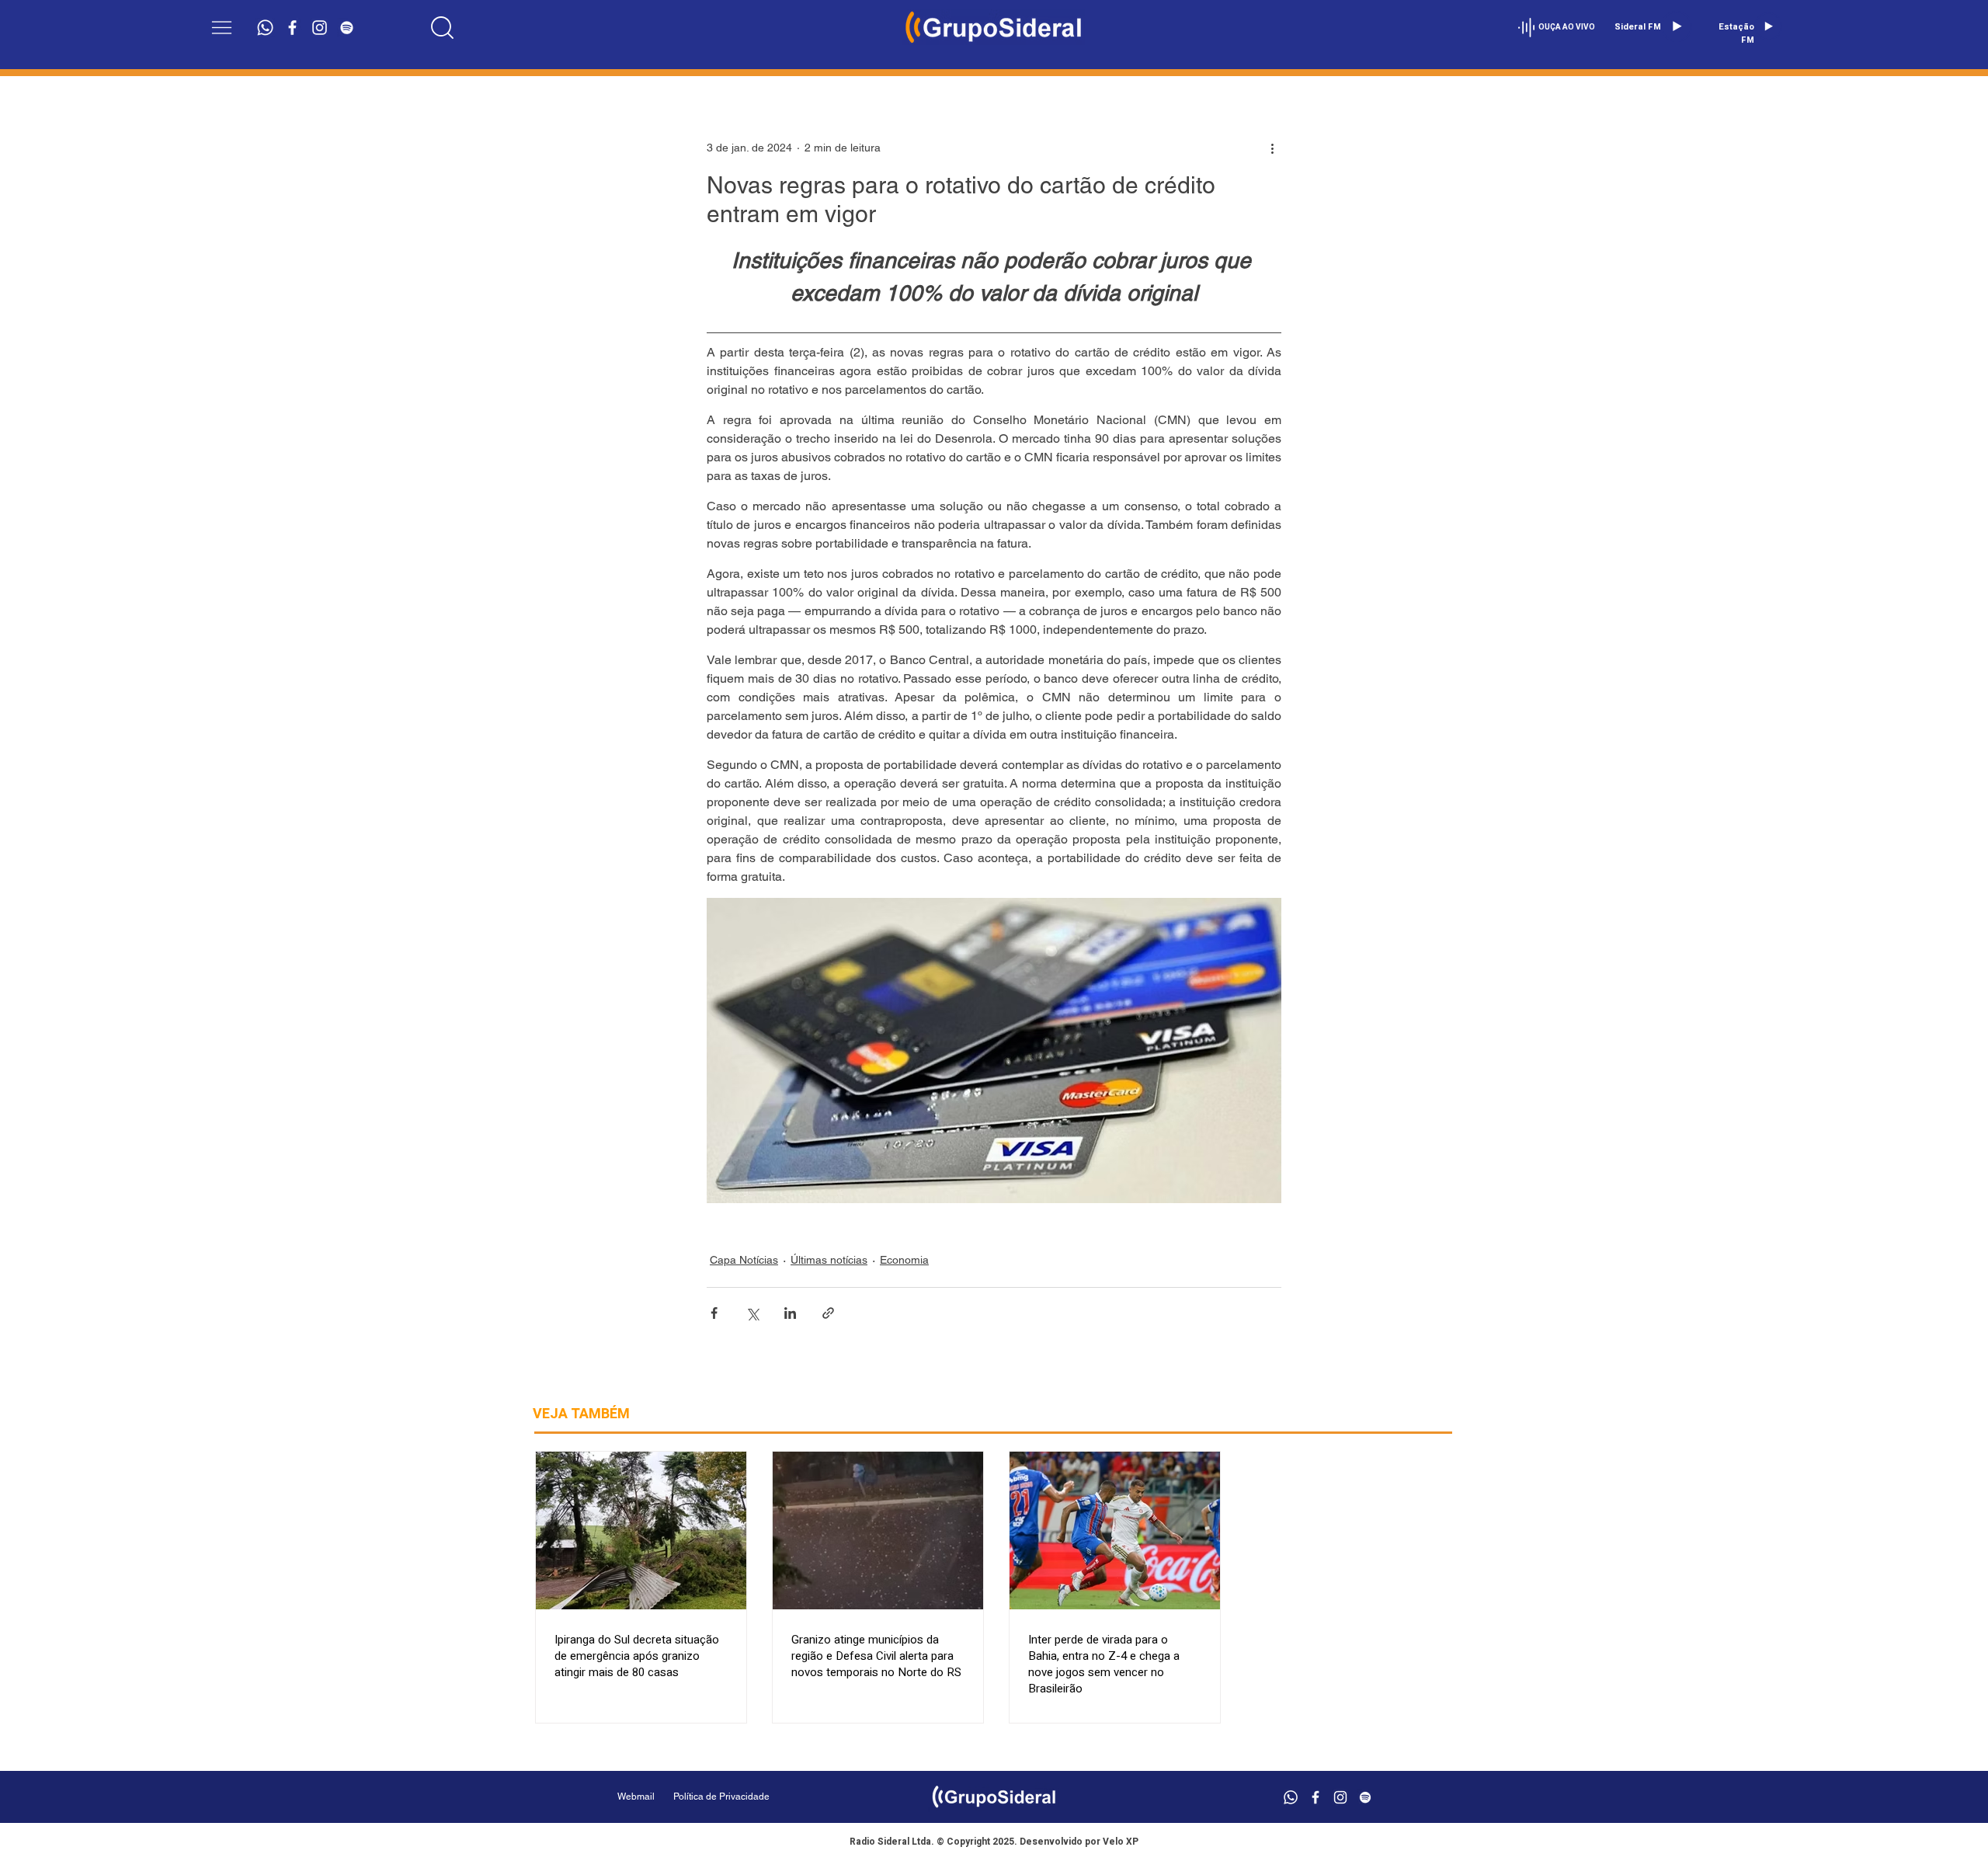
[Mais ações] (1272, 148)
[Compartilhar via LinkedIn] (790, 1313)
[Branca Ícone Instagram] (320, 28)
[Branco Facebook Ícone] (292, 28)
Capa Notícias (744, 1260)
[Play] (1677, 26)
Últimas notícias (829, 1260)
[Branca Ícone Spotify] (347, 28)
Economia (904, 1260)
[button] (222, 28)
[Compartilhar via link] (828, 1313)
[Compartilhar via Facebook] (714, 1313)
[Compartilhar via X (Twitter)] (752, 1313)
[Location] (443, 27)
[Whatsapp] (265, 28)
